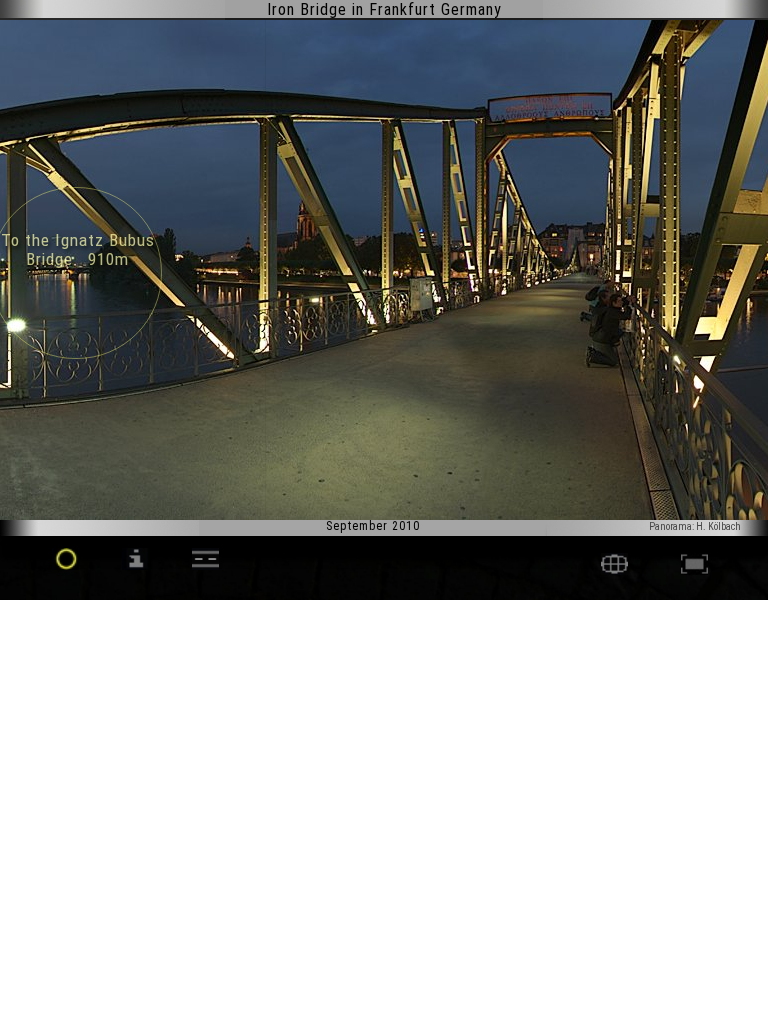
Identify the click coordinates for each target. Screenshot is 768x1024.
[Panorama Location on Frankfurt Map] (614, 569)
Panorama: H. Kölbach (695, 526)
